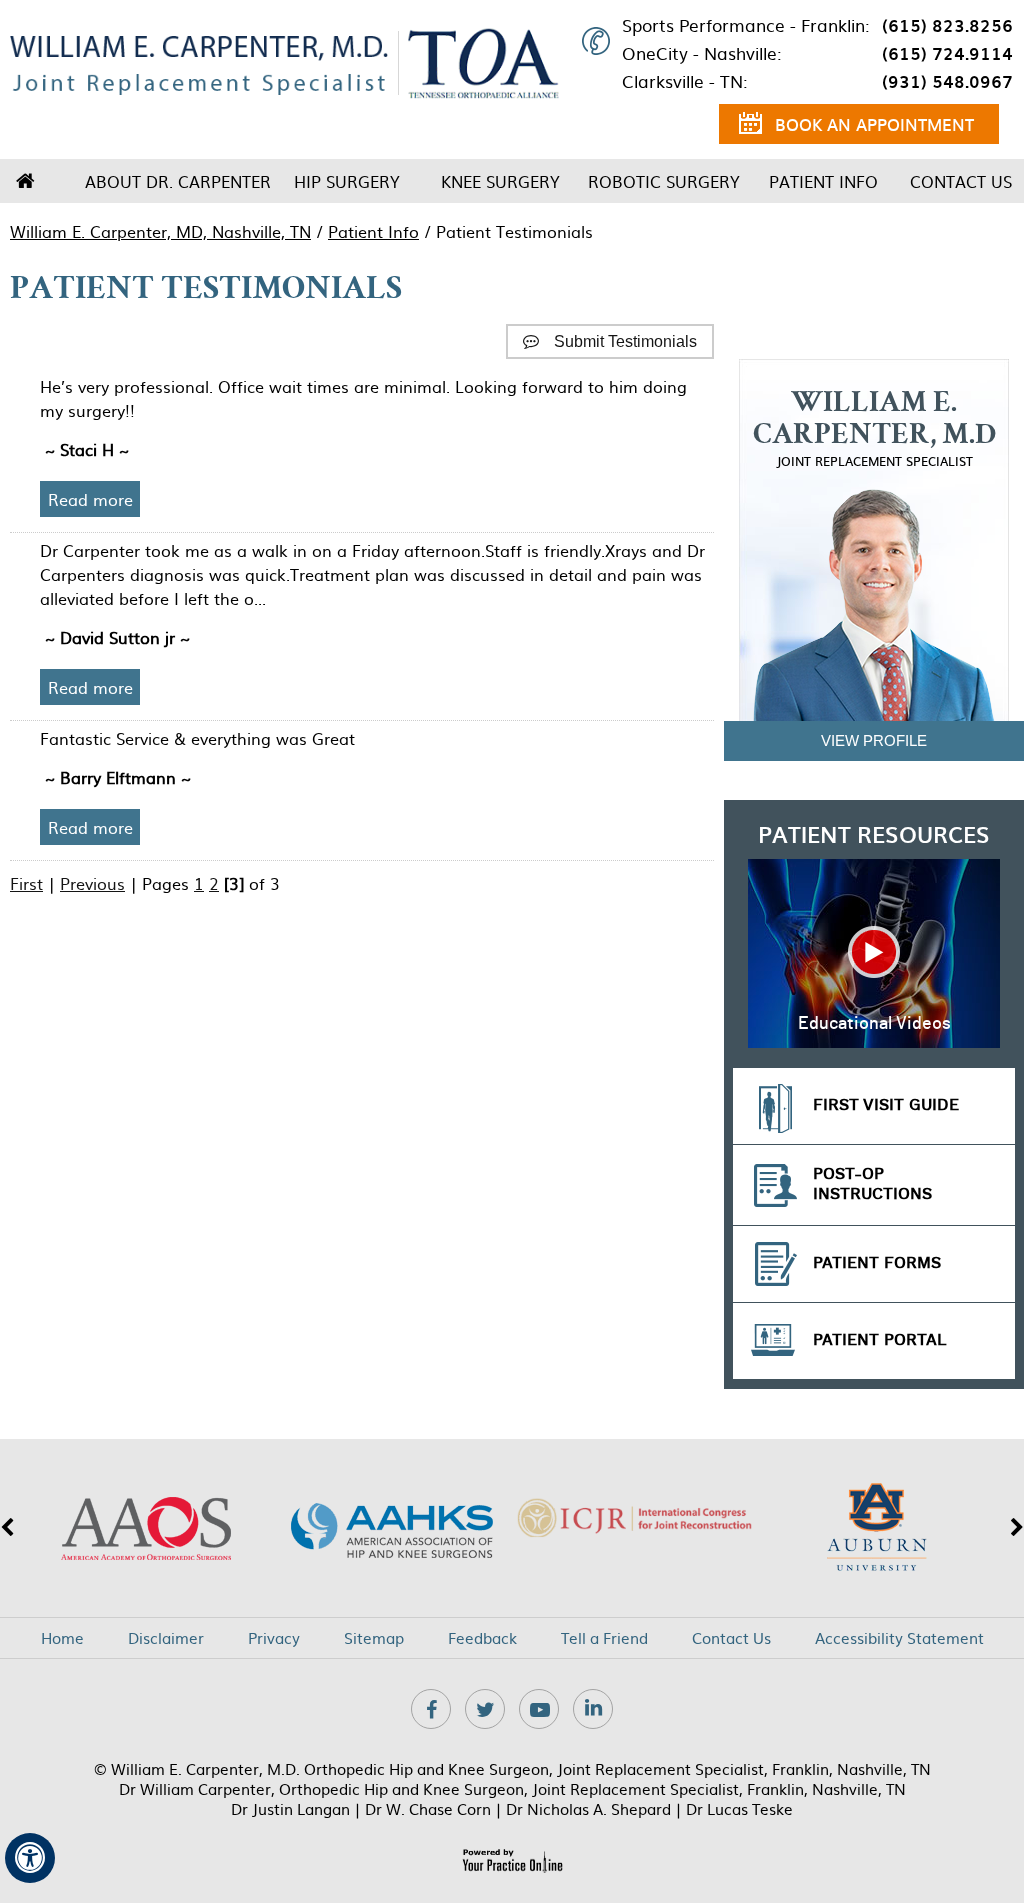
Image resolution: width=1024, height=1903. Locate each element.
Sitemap (374, 1638)
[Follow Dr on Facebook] (431, 1709)
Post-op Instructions (872, 1184)
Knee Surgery (500, 181)
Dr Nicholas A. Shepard (588, 1808)
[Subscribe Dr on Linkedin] (593, 1709)
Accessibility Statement (899, 1638)
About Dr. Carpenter (178, 181)
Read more (90, 499)
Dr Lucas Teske (739, 1808)
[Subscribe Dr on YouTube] (539, 1709)
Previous (92, 883)
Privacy (274, 1638)
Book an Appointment (874, 124)
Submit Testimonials (625, 341)
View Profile (874, 740)
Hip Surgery (347, 181)
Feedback (482, 1638)
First (26, 883)
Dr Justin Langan (290, 1808)
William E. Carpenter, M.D (874, 429)
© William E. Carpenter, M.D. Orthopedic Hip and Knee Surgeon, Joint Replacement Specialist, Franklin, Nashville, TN (512, 1768)
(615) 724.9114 (947, 53)
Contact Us (961, 181)
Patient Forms (877, 1263)
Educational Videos (874, 1024)
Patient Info (823, 181)
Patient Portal (880, 1340)
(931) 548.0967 (947, 81)
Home (25, 181)
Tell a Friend (604, 1638)
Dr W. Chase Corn (428, 1808)
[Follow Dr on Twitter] (485, 1709)
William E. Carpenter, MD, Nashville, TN (160, 231)
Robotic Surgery (664, 181)
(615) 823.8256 (947, 25)
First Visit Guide (886, 1105)
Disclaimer (166, 1638)
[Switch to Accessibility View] (30, 1858)
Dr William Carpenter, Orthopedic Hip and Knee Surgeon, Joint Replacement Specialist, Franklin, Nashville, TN (512, 1788)
